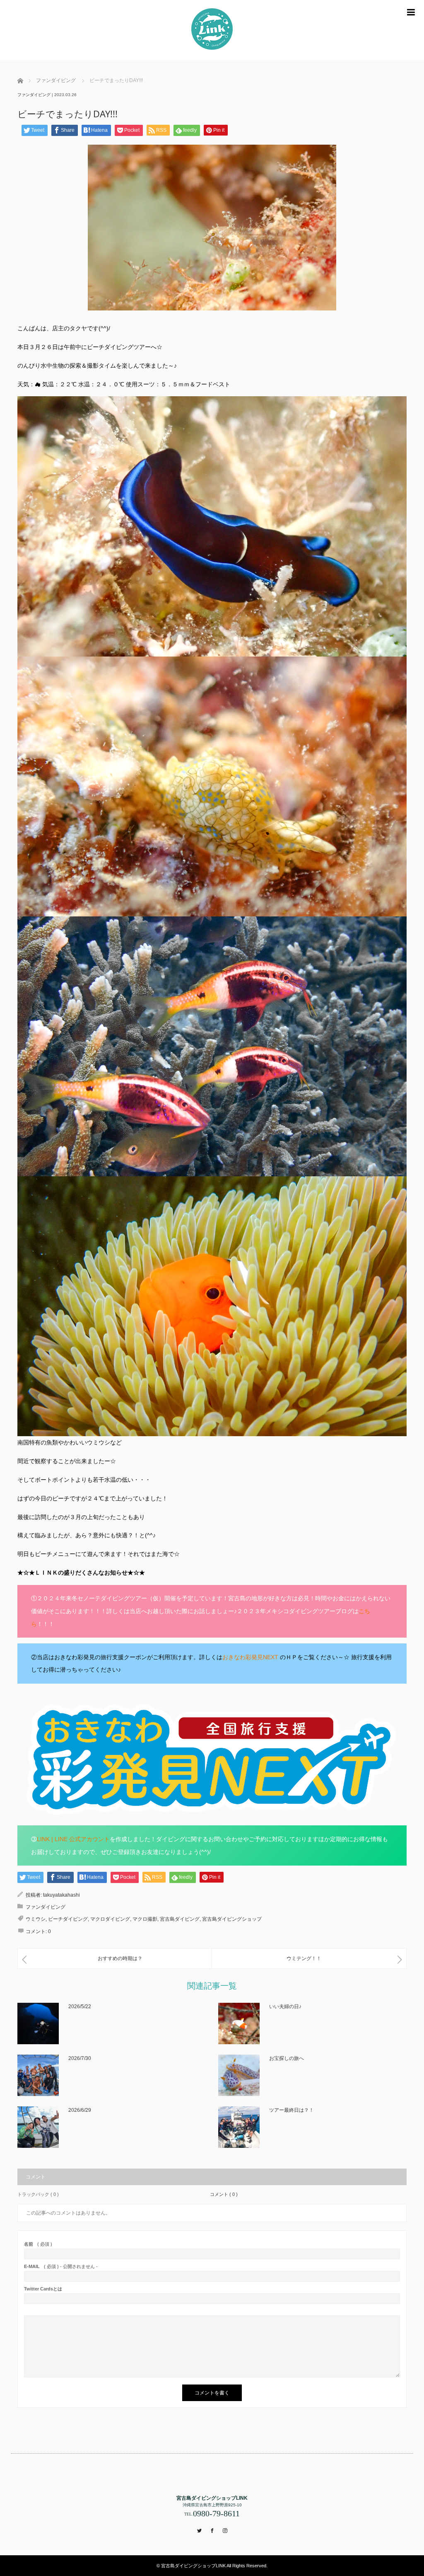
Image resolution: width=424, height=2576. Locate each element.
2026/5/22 (80, 2007)
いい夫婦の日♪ (285, 2007)
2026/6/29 (80, 2110)
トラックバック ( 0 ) (38, 2194)
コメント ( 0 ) (224, 2194)
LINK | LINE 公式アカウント (73, 1839)
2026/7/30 (80, 2058)
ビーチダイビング (68, 1919)
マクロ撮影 (145, 1919)
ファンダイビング (34, 95)
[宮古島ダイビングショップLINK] (212, 30)
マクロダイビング (110, 1919)
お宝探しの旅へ (287, 2058)
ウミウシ (36, 1919)
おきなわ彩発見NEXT (251, 1657)
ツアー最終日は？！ (291, 2110)
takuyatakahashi (61, 1895)
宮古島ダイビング (180, 1919)
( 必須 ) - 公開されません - (61, 2267)
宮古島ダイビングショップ (232, 1919)
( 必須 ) (38, 2244)
